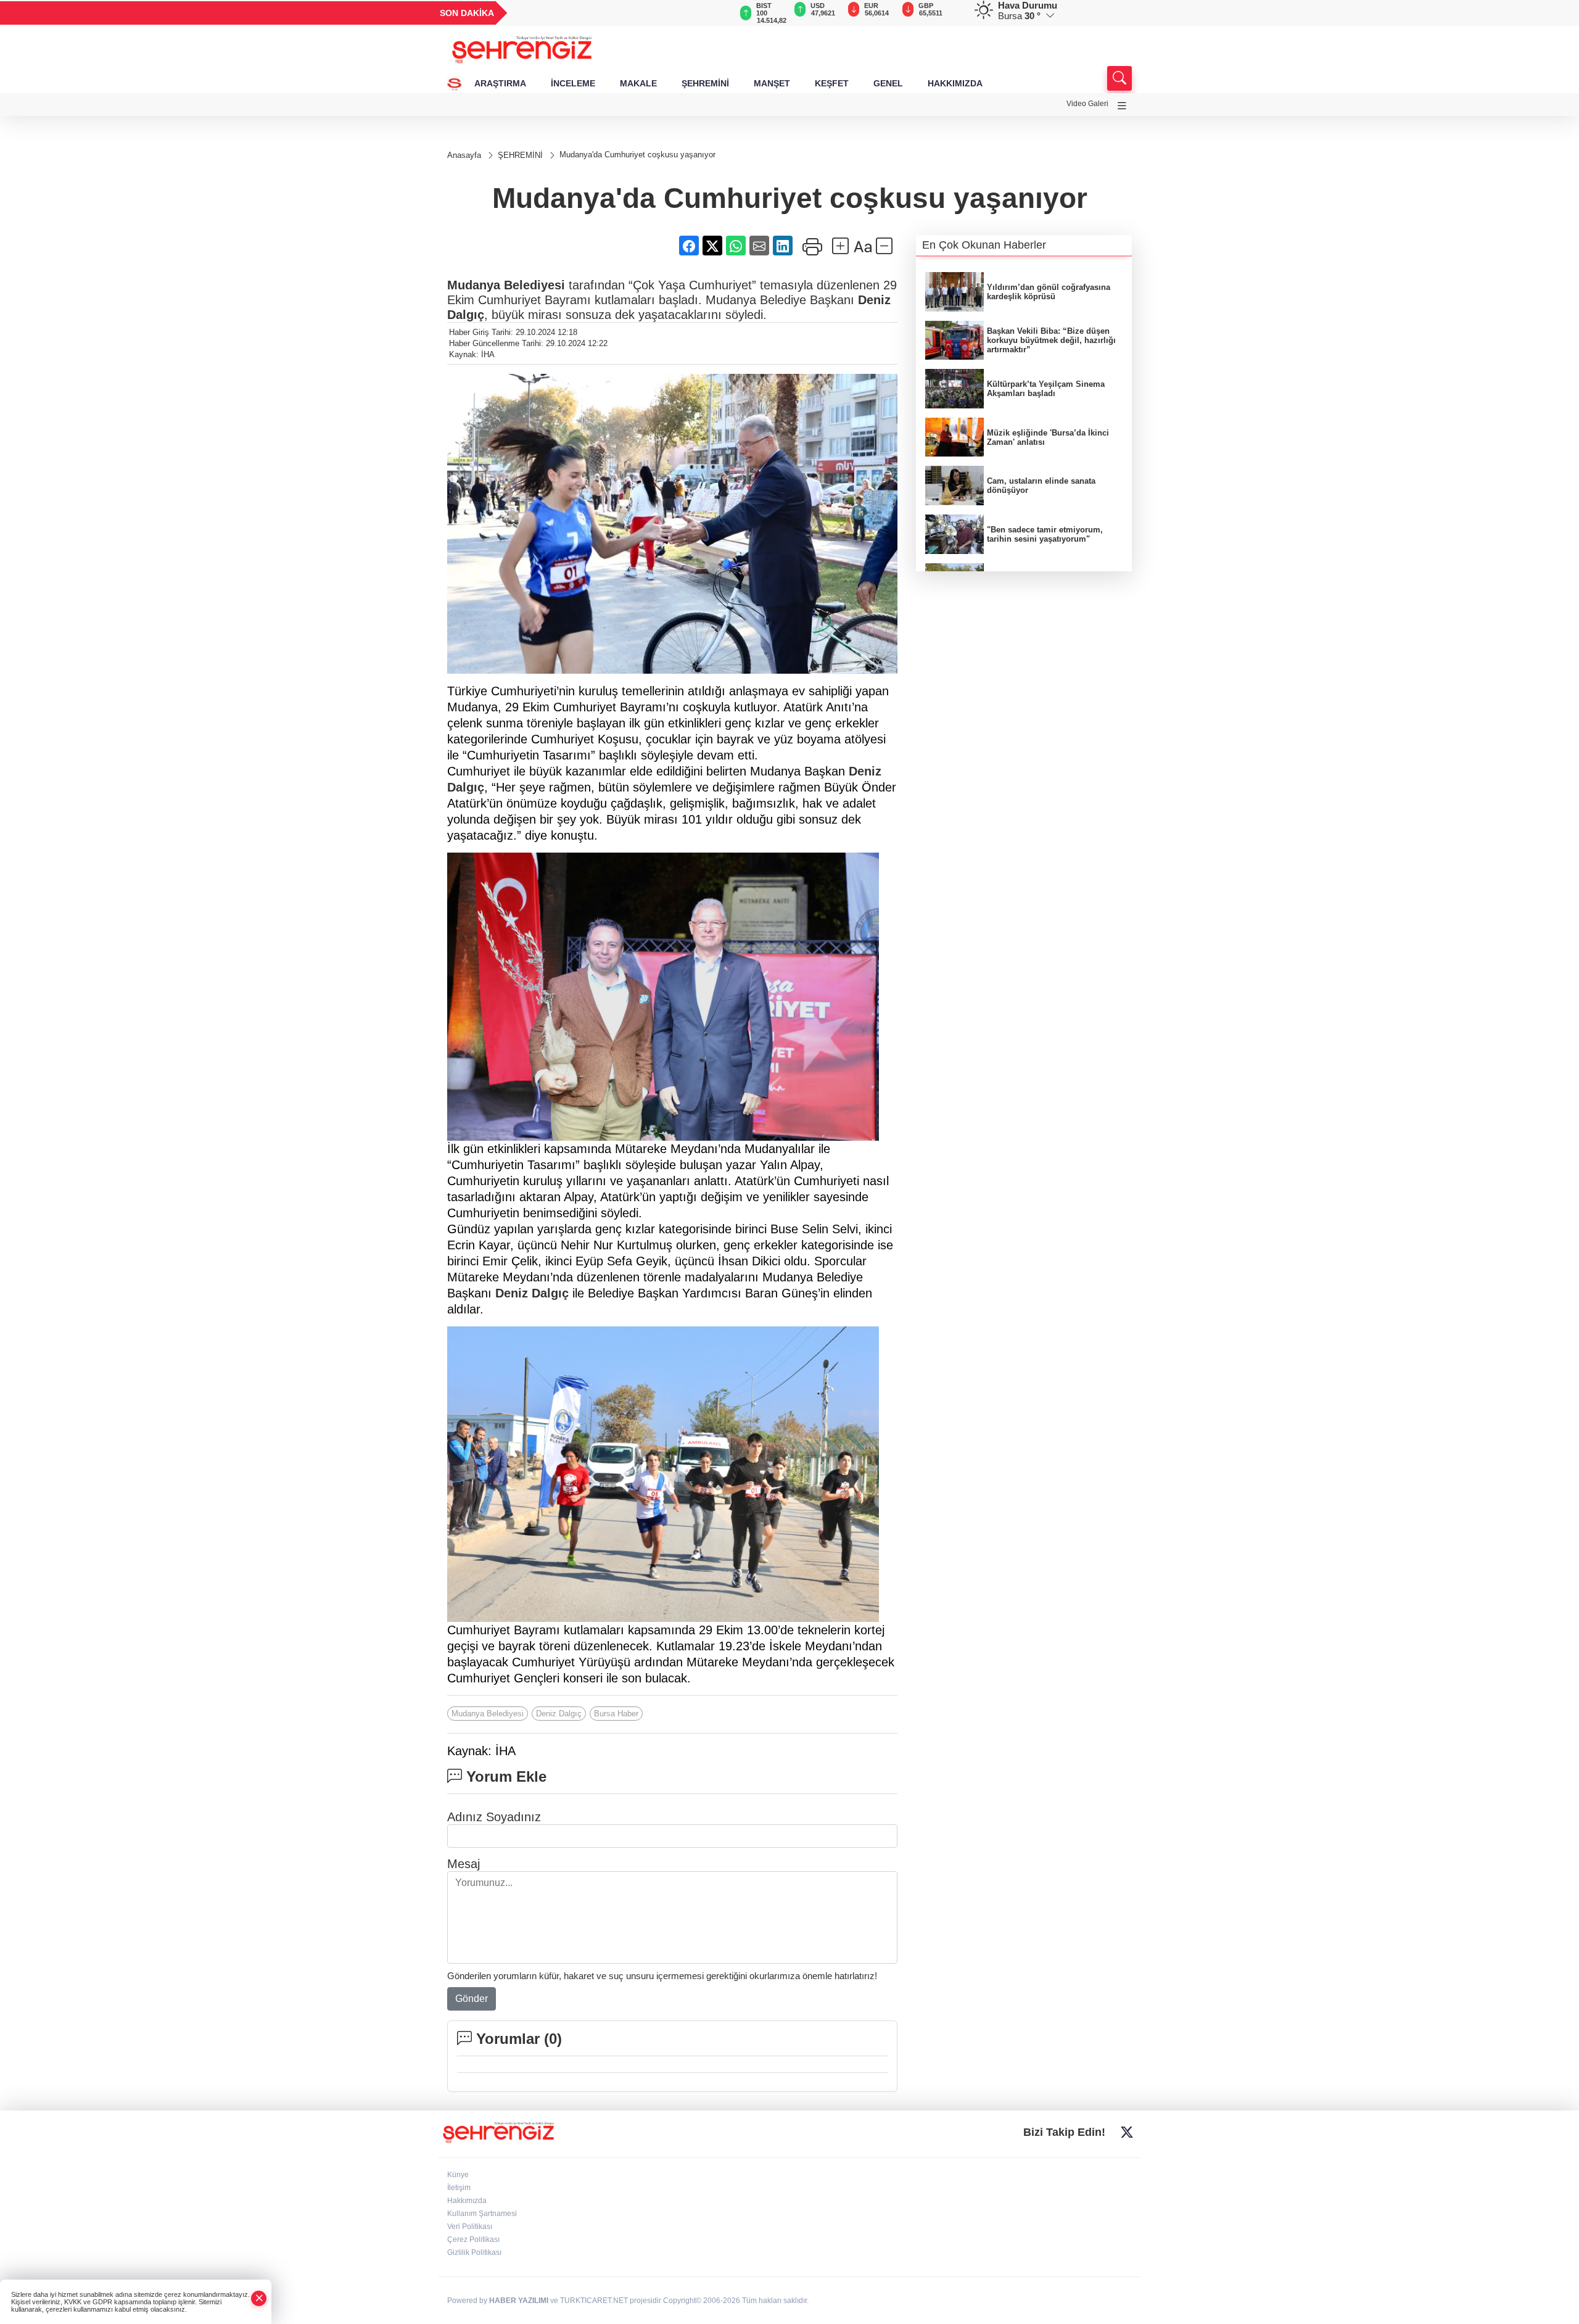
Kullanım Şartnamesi (482, 2214)
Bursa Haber (616, 1714)
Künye (458, 2175)
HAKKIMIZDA (955, 83)
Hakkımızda (467, 2201)
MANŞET (772, 83)
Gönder (472, 1999)
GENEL (888, 83)
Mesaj (464, 1864)
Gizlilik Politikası (474, 2252)
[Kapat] (259, 2298)
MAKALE (638, 83)
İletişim (459, 2188)
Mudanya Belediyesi (506, 285)
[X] (1127, 2133)
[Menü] (1122, 106)
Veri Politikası (470, 2227)
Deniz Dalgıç (532, 1293)
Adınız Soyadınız (494, 1817)
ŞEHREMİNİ (705, 83)
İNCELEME (573, 83)
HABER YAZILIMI (519, 2301)
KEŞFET (832, 83)
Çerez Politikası (473, 2239)
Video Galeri (1087, 104)
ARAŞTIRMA (500, 83)
